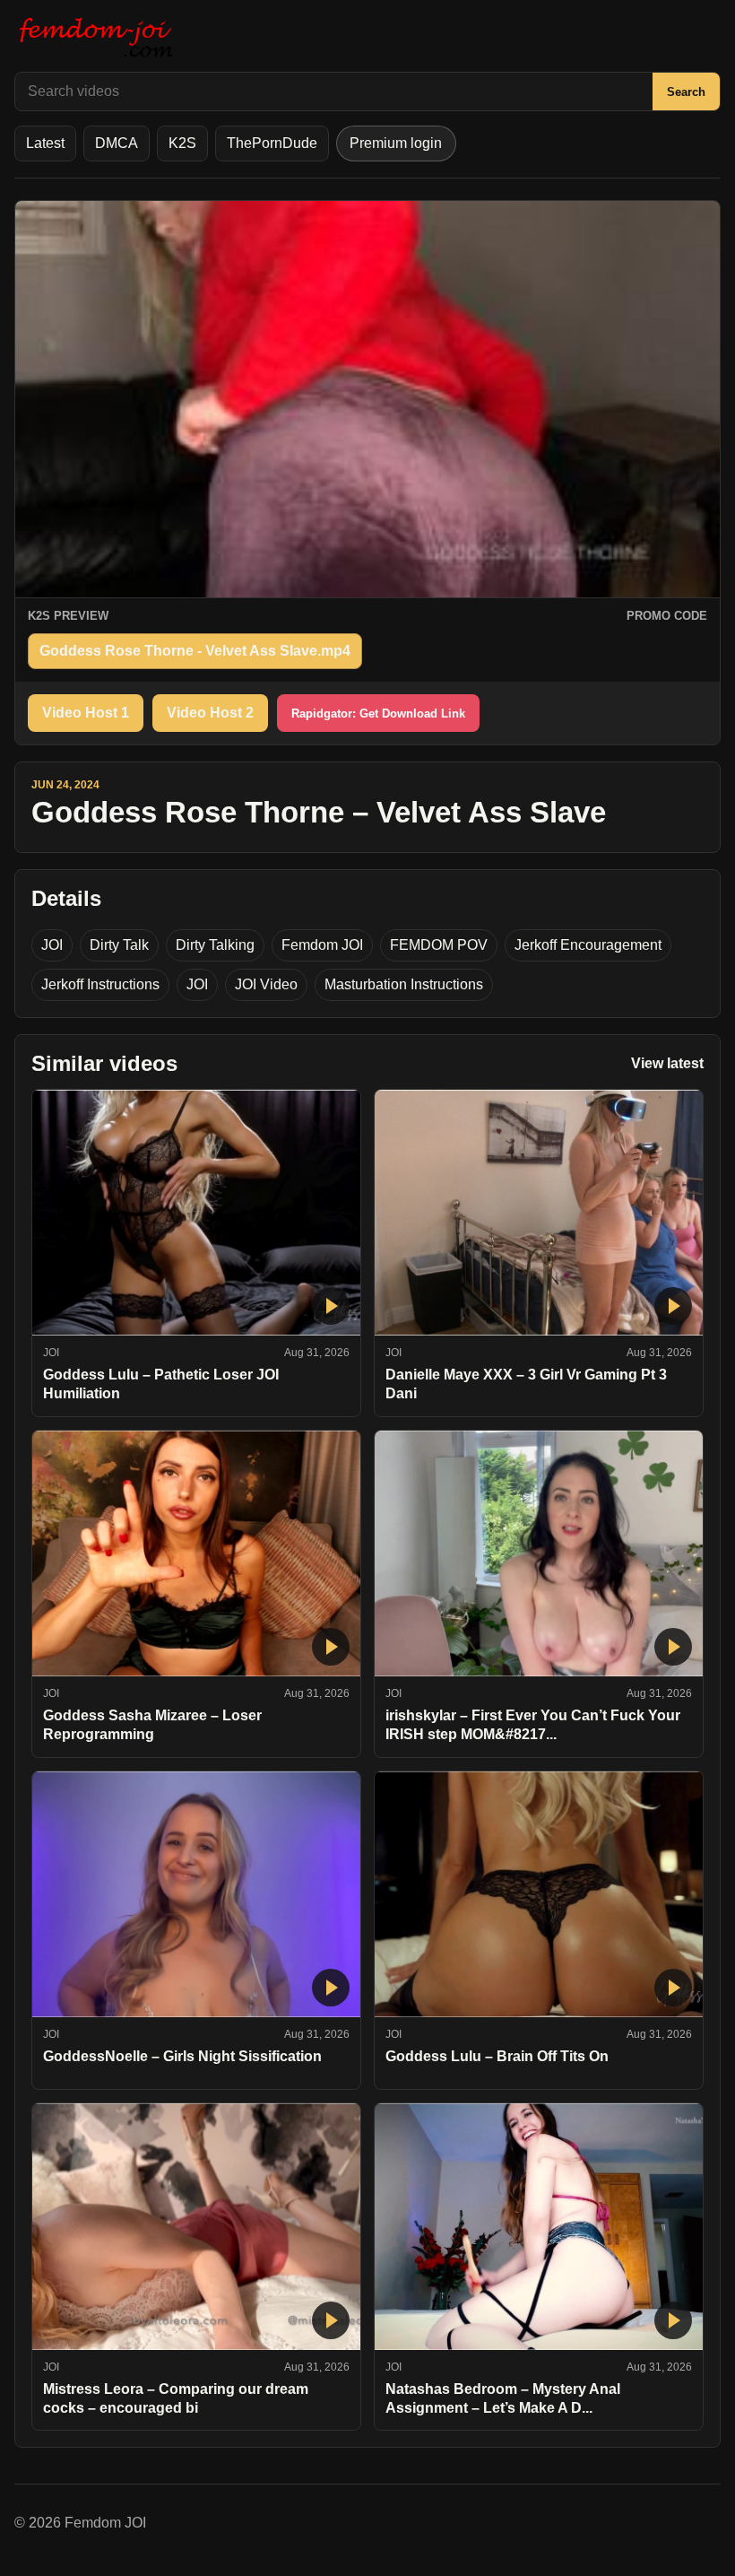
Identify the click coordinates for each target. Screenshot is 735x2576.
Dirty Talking (215, 945)
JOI (52, 945)
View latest (667, 1063)
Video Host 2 (210, 713)
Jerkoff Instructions (100, 984)
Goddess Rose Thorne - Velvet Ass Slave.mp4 (195, 651)
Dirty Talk (119, 945)
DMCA (117, 143)
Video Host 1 (86, 713)
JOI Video (266, 984)
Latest (45, 143)
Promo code (667, 616)
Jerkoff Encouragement (588, 945)
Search (686, 92)
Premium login (396, 143)
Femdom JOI (322, 945)
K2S (182, 143)
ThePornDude (272, 143)
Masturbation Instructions (404, 984)
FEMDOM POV (439, 945)
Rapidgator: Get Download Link (378, 714)
